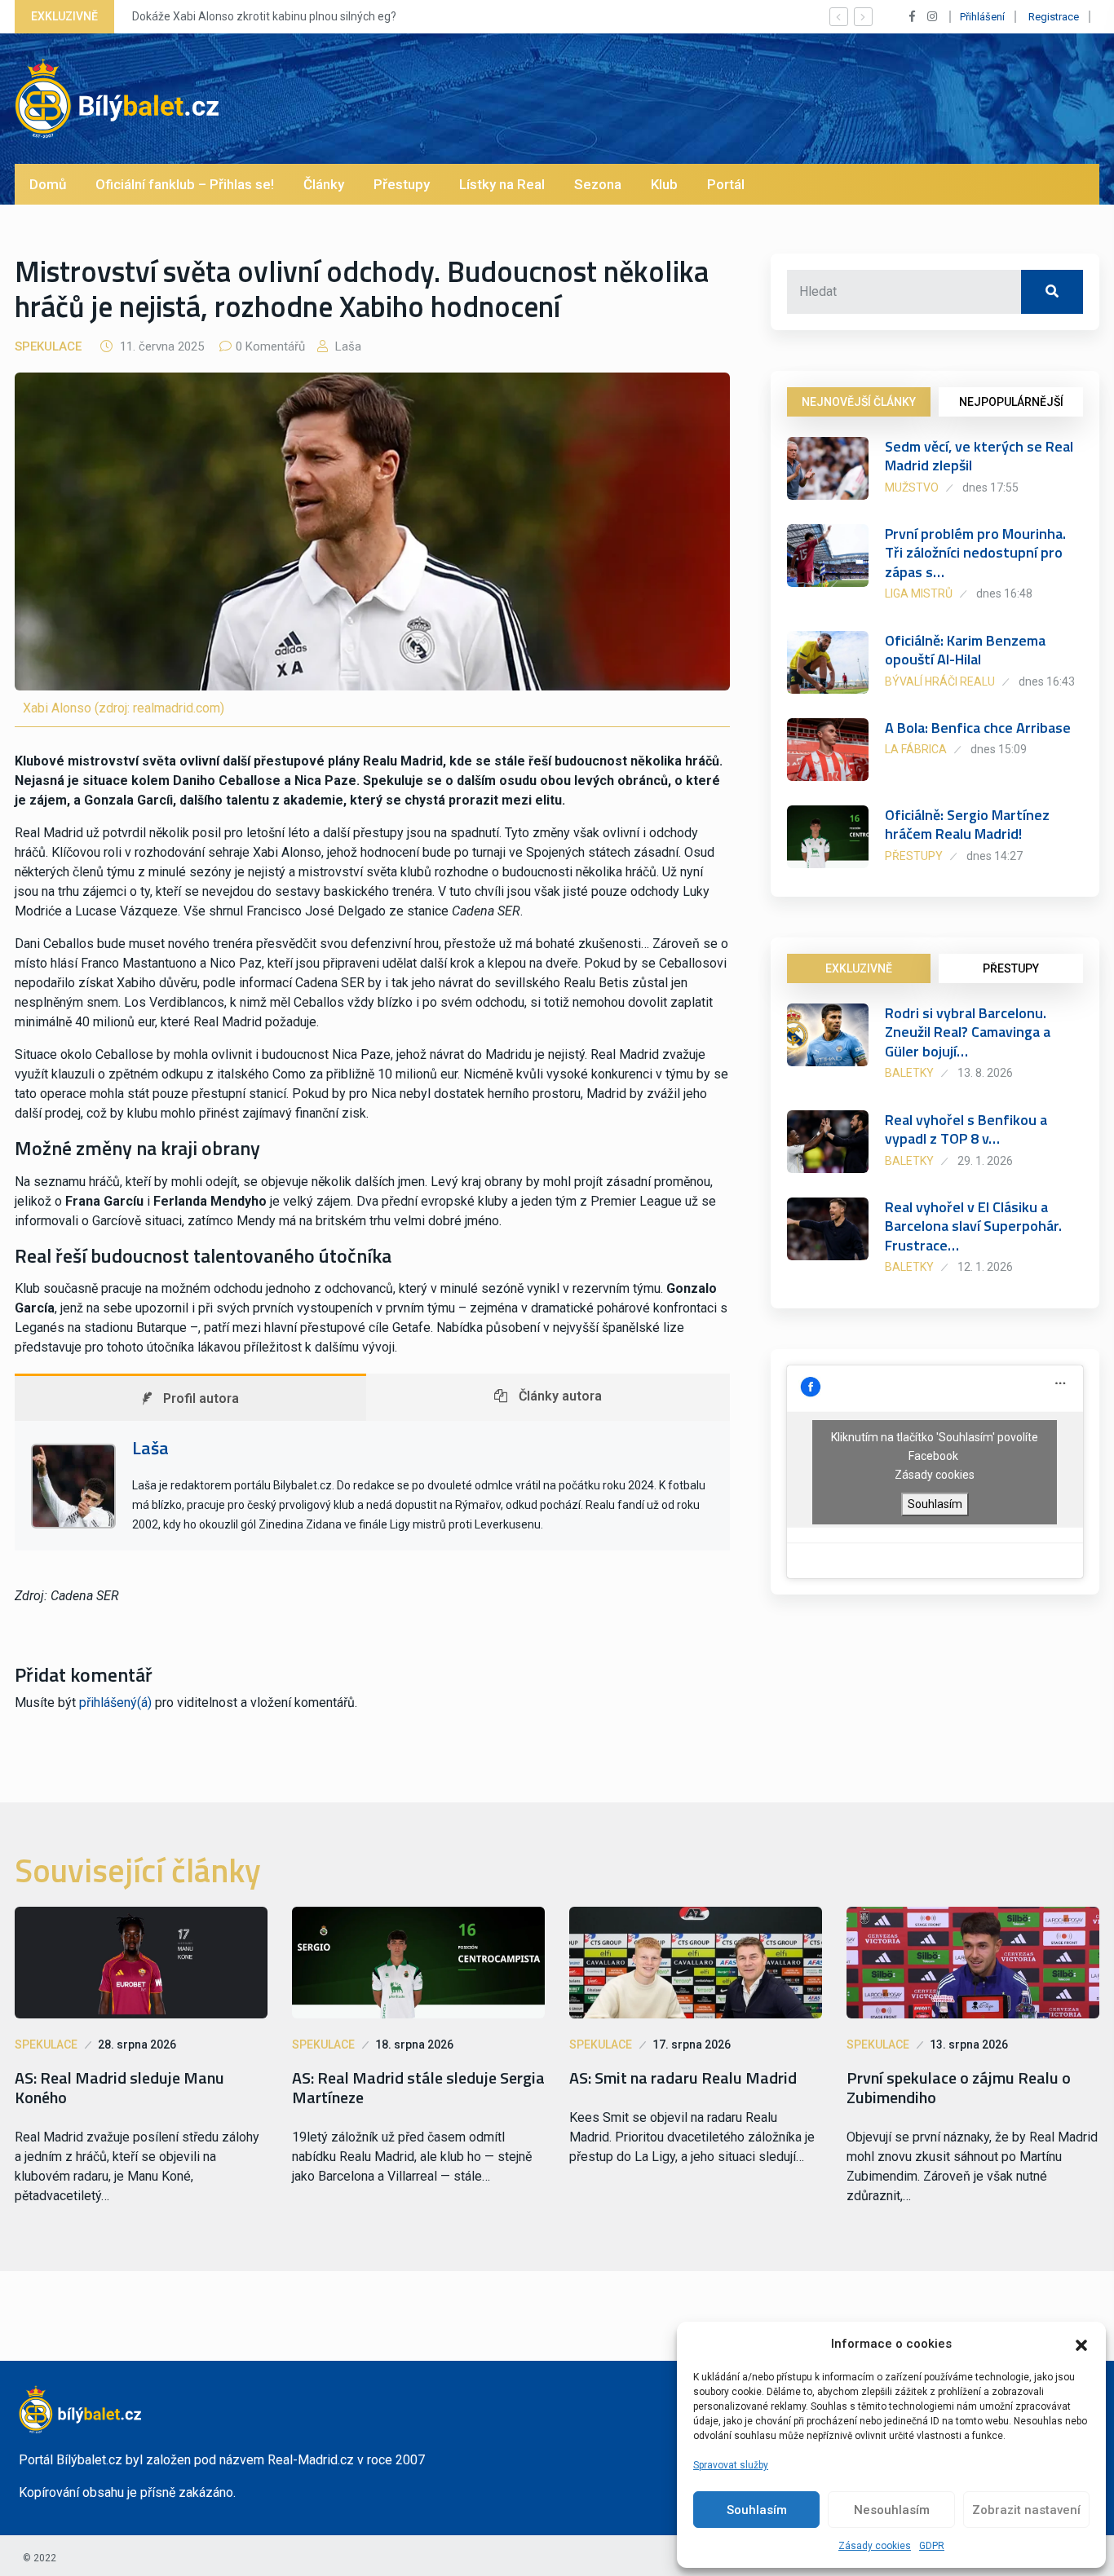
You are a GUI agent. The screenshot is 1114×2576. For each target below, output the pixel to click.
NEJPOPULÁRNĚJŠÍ (1011, 402)
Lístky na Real (502, 184)
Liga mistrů (919, 593)
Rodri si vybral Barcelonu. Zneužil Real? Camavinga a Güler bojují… (968, 1032)
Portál (726, 184)
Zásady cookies (875, 2546)
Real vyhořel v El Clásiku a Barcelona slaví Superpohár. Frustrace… (973, 1226)
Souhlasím (757, 2510)
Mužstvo (912, 487)
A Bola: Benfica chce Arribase (978, 728)
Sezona (598, 184)
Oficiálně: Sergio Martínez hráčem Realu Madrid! (967, 824)
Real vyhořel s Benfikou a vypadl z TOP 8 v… (966, 1129)
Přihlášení (982, 17)
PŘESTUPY (1011, 968)
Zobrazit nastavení (1026, 2510)
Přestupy (402, 184)
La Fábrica (916, 749)
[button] (1081, 2344)
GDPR (932, 2546)
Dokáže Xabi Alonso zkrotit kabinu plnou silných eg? (264, 16)
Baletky (909, 1073)
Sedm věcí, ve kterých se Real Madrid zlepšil (979, 456)
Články (324, 184)
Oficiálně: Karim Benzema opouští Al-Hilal (965, 650)
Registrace (1054, 17)
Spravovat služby (731, 2465)
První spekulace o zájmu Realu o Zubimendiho (959, 2088)
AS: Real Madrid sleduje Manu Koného (119, 2088)
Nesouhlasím (892, 2510)
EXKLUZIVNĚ (859, 968)
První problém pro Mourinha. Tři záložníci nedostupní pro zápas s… (975, 553)
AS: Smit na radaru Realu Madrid (683, 2078)
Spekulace (48, 346)
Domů (48, 184)
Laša (347, 346)
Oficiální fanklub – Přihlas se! (185, 184)
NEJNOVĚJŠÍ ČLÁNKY (859, 402)
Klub (664, 184)
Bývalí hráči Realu (940, 681)
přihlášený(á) (115, 1703)
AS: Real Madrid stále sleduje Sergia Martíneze (418, 2088)
